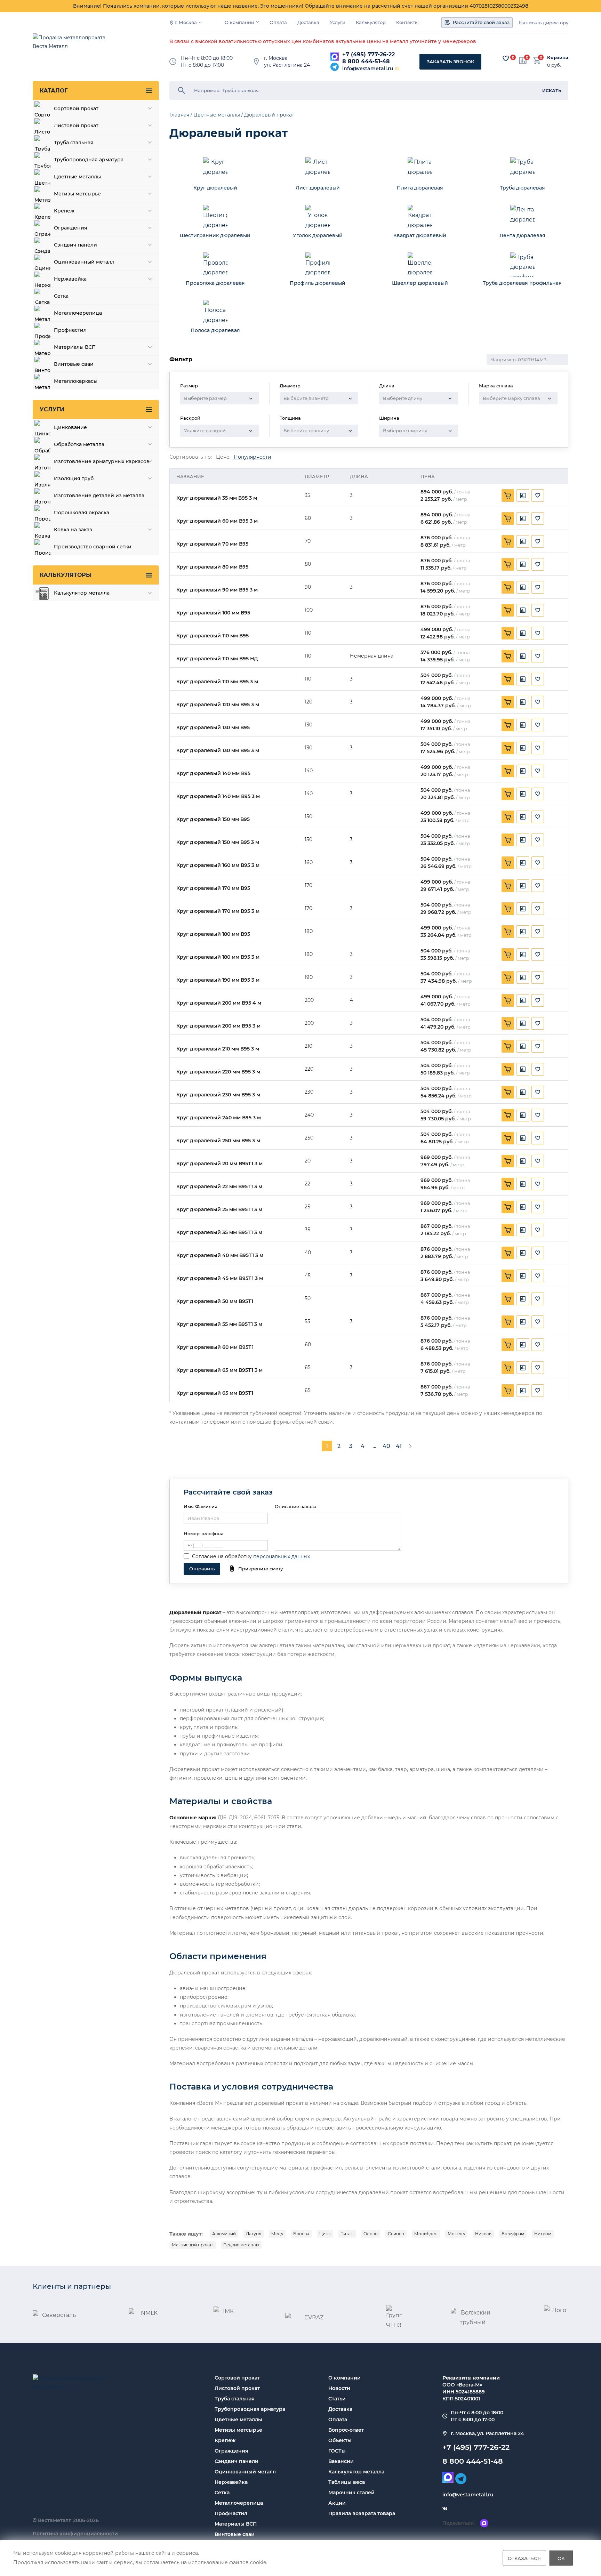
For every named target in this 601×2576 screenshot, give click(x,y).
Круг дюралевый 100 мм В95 (213, 613)
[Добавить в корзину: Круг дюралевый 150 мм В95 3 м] (508, 840)
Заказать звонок (450, 62)
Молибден (426, 2234)
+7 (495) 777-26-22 (368, 54)
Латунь (254, 2234)
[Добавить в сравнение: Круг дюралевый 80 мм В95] (523, 564)
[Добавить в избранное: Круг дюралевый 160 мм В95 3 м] (538, 863)
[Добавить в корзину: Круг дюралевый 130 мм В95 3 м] (508, 748)
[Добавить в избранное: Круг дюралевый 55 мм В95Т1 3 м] (538, 1322)
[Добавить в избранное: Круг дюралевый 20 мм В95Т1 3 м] (538, 1161)
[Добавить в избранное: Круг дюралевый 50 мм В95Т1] (538, 1299)
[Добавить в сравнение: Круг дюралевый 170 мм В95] (523, 886)
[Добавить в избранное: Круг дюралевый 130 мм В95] (538, 725)
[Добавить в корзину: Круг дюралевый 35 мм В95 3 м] (508, 496)
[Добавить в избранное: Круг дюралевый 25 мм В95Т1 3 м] (538, 1207)
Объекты (340, 2440)
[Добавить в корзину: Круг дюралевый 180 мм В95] (508, 932)
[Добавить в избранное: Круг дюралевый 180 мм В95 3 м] (538, 955)
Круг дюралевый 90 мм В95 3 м (217, 590)
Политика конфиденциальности (75, 2534)
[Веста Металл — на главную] (73, 45)
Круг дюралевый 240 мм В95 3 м (219, 1118)
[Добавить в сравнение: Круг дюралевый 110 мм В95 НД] (523, 656)
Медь (277, 2234)
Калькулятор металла (356, 2472)
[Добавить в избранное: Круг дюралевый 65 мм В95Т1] (538, 1391)
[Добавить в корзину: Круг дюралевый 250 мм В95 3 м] (508, 1138)
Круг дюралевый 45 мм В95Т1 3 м (220, 1278)
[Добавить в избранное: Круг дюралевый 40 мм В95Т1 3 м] (538, 1253)
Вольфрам (513, 2234)
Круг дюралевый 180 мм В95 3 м (218, 957)
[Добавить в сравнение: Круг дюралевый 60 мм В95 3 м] (523, 518)
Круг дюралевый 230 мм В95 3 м (218, 1095)
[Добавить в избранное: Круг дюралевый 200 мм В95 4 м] (538, 1000)
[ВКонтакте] (445, 2509)
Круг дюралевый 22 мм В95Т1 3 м (219, 1187)
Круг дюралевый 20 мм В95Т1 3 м (219, 1164)
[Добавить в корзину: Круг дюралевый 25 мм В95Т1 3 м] (508, 1207)
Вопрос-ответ (346, 2430)
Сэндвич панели (237, 2461)
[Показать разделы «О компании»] (258, 22)
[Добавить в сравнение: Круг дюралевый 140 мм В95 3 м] (523, 794)
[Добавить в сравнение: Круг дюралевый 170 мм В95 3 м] (523, 909)
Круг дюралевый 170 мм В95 (213, 888)
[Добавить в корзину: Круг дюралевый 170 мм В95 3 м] (508, 909)
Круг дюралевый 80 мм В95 (212, 567)
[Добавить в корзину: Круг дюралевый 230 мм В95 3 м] (508, 1092)
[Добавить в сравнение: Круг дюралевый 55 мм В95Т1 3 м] (523, 1322)
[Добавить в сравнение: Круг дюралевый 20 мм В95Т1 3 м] (523, 1161)
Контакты (407, 22)
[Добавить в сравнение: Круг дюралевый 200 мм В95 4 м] (523, 1000)
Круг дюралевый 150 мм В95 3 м (218, 842)
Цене (223, 457)
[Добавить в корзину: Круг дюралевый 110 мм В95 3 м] (508, 679)
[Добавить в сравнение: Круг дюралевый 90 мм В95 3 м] (523, 587)
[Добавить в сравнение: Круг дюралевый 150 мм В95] (523, 817)
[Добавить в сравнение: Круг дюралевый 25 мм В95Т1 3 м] (523, 1207)
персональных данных (282, 1556)
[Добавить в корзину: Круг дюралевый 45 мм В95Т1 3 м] (508, 1276)
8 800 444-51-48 (366, 61)
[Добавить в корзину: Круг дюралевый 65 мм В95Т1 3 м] (508, 1368)
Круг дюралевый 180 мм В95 (213, 934)
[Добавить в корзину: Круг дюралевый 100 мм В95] (508, 610)
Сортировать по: (191, 457)
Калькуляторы (66, 575)
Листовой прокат (237, 2388)
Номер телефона (204, 1533)
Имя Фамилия (201, 1506)
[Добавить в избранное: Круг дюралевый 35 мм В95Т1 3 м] (538, 1230)
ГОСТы (337, 2451)
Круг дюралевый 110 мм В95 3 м (217, 682)
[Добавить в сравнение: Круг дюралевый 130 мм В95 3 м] (523, 748)
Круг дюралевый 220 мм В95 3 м (218, 1072)
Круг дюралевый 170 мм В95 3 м (218, 911)
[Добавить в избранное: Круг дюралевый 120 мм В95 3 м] (538, 702)
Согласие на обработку (222, 1556)
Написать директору (544, 23)
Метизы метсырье (238, 2430)
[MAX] (335, 57)
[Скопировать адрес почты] (397, 69)
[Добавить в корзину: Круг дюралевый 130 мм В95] (508, 725)
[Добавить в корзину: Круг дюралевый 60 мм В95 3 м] (508, 518)
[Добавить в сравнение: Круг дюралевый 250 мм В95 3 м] (523, 1138)
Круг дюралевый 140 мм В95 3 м (218, 796)
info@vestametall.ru (368, 69)
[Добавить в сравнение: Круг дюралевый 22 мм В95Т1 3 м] (523, 1184)
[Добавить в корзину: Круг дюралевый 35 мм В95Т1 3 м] (508, 1230)
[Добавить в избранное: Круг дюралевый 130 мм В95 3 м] (538, 748)
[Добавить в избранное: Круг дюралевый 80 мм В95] (538, 564)
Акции (337, 2503)
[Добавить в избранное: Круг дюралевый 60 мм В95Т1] (538, 1345)
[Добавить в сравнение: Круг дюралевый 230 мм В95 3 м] (523, 1092)
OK (561, 2558)
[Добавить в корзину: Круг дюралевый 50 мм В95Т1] (508, 1299)
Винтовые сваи (235, 2534)
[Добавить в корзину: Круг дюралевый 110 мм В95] (508, 633)
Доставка (308, 22)
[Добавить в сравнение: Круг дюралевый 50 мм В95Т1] (523, 1299)
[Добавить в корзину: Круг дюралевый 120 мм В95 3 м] (508, 702)
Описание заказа (296, 1506)
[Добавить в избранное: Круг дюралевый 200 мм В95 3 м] (538, 1023)
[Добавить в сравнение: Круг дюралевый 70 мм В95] (523, 541)
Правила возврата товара (362, 2513)
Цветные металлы (238, 2420)
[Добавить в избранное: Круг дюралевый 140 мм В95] (538, 771)
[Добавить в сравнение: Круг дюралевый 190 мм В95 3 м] (523, 977)
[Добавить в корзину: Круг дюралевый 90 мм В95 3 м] (508, 587)
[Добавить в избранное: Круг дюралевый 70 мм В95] (538, 541)
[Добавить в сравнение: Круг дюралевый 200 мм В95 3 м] (523, 1023)
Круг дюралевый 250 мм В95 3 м (218, 1141)
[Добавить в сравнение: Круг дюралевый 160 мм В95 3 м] (523, 863)
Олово (371, 2234)
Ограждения (231, 2451)
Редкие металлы (241, 2245)
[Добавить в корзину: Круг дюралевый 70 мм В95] (508, 541)
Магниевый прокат (193, 2245)
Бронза (301, 2234)
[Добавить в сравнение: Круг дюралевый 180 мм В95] (523, 932)
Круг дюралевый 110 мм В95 (213, 636)
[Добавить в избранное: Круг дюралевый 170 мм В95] (538, 886)
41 (399, 1446)
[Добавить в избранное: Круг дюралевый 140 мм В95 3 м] (538, 794)
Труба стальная (235, 2399)
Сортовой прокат (237, 2378)
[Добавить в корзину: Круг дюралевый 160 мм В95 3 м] (508, 863)
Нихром (543, 2234)
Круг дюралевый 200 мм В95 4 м (219, 1003)
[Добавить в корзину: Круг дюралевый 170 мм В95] (508, 886)
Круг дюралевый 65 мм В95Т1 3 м (219, 1370)
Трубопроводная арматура (250, 2409)
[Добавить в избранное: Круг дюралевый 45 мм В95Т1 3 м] (538, 1276)
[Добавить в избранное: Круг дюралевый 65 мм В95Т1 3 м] (538, 1368)
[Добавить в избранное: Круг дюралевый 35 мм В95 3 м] (538, 496)
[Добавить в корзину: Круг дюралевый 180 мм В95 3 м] (508, 955)
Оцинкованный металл (245, 2472)
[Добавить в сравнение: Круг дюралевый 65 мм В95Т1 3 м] (523, 1368)
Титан (347, 2234)
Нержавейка (231, 2482)
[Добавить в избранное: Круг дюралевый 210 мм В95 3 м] (538, 1046)
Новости (339, 2388)
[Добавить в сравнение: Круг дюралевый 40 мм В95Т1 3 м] (523, 1253)
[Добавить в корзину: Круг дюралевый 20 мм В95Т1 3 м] (508, 1161)
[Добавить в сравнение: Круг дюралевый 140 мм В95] (523, 771)
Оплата (278, 22)
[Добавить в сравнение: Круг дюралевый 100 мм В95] (523, 610)
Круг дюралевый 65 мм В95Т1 (215, 1393)
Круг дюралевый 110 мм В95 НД (217, 659)
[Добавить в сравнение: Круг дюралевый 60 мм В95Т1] (523, 1345)
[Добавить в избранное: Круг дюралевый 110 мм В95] (538, 633)
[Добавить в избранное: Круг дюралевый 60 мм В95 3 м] (538, 518)
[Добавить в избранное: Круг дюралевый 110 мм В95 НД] (538, 656)
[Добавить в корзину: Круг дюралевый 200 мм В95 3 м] (508, 1023)
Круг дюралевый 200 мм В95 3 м (218, 1026)
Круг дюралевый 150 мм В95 (213, 819)
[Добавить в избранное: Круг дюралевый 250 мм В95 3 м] (538, 1138)
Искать (552, 91)
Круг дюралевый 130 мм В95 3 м (218, 751)
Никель (483, 2234)
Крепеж (225, 2440)
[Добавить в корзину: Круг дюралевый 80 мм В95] (508, 564)
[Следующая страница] (410, 1446)
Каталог (54, 91)
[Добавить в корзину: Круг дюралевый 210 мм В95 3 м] (508, 1046)
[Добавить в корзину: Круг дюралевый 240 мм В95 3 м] (508, 1115)
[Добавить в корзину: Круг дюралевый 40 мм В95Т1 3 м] (508, 1253)
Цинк (325, 2234)
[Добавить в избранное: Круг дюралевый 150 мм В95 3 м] (538, 840)
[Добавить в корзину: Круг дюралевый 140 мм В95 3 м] (508, 794)
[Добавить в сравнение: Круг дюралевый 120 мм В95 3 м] (523, 702)
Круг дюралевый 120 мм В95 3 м (218, 705)
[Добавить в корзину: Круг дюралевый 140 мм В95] (508, 771)
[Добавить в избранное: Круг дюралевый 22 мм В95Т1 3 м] (538, 1184)
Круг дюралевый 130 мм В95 (213, 728)
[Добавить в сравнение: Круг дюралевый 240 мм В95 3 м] (523, 1115)
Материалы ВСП (236, 2524)
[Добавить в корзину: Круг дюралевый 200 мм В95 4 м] (508, 1000)
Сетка (222, 2493)
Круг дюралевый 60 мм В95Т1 (215, 1347)
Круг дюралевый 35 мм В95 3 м (217, 498)
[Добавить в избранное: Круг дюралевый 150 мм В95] (538, 817)
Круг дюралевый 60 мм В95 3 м (217, 521)
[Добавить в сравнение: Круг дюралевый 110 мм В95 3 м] (523, 679)
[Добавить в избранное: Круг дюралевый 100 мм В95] (538, 610)
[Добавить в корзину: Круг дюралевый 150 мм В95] (508, 817)
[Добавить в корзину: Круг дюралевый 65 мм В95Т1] (508, 1391)
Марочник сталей (351, 2493)
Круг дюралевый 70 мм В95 (212, 544)
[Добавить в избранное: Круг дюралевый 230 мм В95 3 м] (538, 1092)
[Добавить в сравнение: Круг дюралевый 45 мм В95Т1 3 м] (523, 1276)
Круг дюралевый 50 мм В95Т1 (215, 1301)
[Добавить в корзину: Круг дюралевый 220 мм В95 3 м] (508, 1069)
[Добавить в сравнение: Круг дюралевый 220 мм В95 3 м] (523, 1069)
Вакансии (341, 2461)
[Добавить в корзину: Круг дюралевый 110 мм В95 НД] (508, 656)
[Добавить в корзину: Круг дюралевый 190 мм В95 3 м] (508, 977)
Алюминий (224, 2234)
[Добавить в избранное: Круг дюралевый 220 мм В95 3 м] (538, 1069)
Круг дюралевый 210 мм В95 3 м (218, 1049)
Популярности (253, 457)
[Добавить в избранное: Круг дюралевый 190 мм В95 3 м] (538, 977)
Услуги (338, 22)
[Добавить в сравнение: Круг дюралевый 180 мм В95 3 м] (523, 955)
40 (386, 1446)
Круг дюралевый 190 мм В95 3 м (218, 980)
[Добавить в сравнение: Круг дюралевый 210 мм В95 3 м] (523, 1046)
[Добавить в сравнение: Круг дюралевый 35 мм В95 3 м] (523, 496)
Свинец (396, 2234)
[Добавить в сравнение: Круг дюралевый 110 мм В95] (523, 633)
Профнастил (231, 2513)
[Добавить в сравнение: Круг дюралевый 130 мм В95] (523, 725)
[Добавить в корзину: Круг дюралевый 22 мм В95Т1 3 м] (508, 1184)
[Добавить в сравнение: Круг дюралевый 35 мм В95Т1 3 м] (523, 1230)
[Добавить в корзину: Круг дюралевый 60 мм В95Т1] (508, 1345)
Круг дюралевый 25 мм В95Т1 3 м (219, 1210)
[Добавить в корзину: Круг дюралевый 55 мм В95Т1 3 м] (508, 1322)
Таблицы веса (347, 2482)
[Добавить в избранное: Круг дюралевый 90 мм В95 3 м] (538, 587)
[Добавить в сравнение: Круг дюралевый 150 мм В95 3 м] (523, 840)
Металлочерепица (239, 2503)
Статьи (337, 2399)
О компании (239, 22)
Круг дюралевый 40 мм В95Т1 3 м (220, 1255)
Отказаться (524, 2558)
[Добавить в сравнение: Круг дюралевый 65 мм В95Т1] (523, 1391)
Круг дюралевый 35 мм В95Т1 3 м (219, 1233)
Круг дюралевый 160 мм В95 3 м (218, 865)
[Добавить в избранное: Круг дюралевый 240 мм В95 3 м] (538, 1115)
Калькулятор (371, 22)
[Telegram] (335, 67)
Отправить (202, 1569)
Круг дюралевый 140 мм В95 (213, 774)
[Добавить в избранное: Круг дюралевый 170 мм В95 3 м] (538, 909)
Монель (456, 2234)
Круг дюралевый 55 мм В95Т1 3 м (219, 1324)
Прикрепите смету (261, 1569)
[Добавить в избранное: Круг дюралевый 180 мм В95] (538, 932)
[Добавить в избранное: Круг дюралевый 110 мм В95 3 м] (538, 679)
